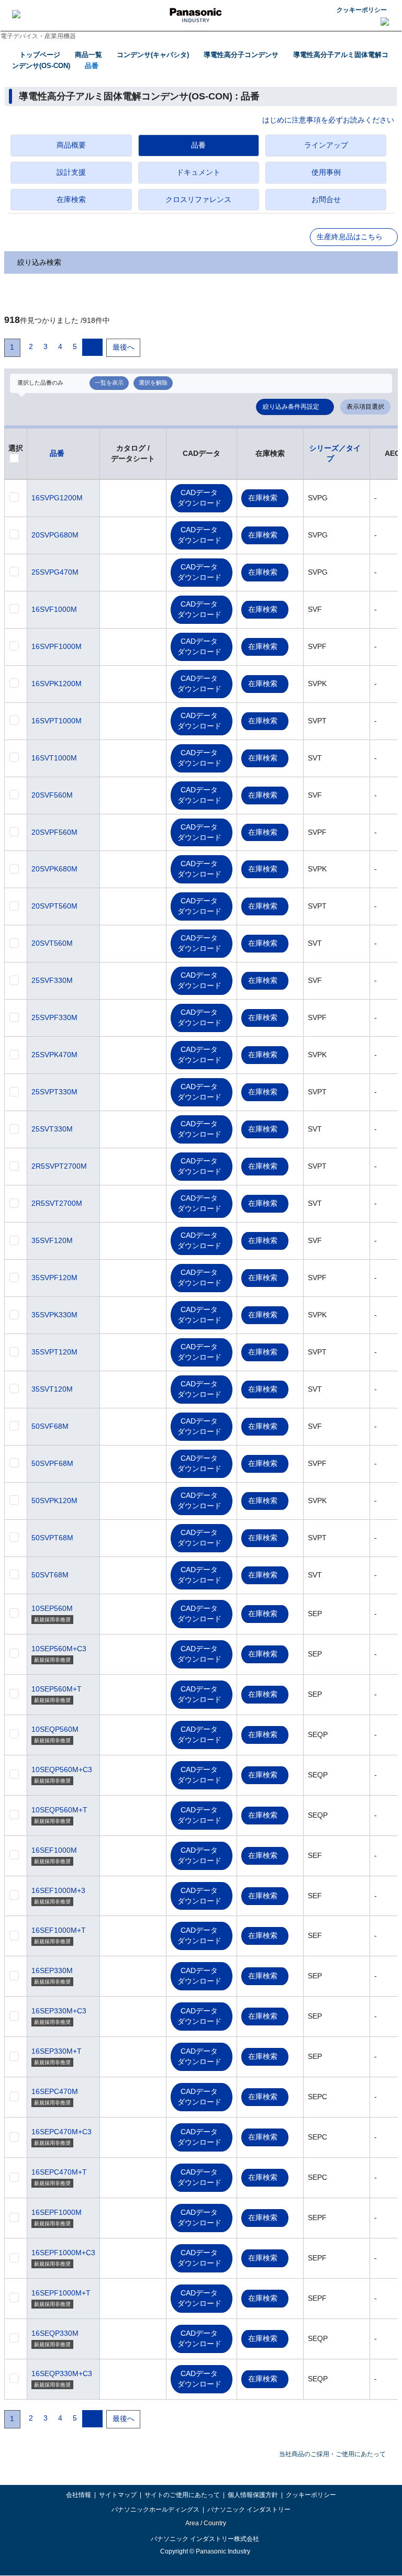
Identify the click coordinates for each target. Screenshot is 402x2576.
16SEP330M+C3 (59, 2011)
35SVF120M (52, 1240)
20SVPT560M (54, 906)
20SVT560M (52, 943)
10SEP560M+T (57, 1689)
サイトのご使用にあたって (182, 2495)
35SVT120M (52, 1389)
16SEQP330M (55, 2333)
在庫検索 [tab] (71, 199)
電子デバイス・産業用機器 (38, 36)
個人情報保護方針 (253, 2495)
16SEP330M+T (57, 2051)
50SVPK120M (54, 1500)
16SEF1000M (54, 1850)
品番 (92, 66)
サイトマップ (118, 2495)
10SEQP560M (55, 1729)
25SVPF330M (54, 1017)
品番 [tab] (198, 145)
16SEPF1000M (57, 2212)
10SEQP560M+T (59, 1810)
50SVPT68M (52, 1538)
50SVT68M (50, 1575)
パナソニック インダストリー (249, 2510)
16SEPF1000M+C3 (63, 2253)
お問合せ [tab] (326, 199)
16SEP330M (52, 1970)
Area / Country (205, 2523)
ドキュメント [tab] (198, 172)
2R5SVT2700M (57, 1203)
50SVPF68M (52, 1463)
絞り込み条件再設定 (291, 407)
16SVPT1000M (57, 721)
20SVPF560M (54, 832)
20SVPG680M (55, 535)
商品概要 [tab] (71, 145)
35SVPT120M (54, 1352)
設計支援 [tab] (71, 172)
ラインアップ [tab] (326, 145)
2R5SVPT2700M (59, 1166)
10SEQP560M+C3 (62, 1769)
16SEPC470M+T (59, 2172)
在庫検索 (263, 498)
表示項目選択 (365, 407)
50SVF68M (50, 1426)
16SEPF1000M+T (61, 2293)
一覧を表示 (109, 383)
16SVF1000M (54, 609)
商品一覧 (88, 55)
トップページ (40, 55)
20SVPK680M (54, 869)
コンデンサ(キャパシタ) (153, 55)
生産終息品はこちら (350, 237)
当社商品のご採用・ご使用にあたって (332, 2454)
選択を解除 (153, 383)
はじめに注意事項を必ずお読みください (328, 120)
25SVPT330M (54, 1092)
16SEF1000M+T (59, 1930)
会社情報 (79, 2495)
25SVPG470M (55, 572)
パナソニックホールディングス (155, 2510)
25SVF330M (52, 980)
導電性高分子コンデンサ (241, 55)
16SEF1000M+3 (58, 1890)
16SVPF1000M (57, 646)
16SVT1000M (54, 758)
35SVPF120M (54, 1278)
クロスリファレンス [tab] (198, 199)
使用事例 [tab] (326, 172)
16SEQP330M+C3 (62, 2373)
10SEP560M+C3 (59, 1649)
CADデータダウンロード (199, 498)
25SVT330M (52, 1129)
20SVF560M (52, 795)
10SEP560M (52, 1608)
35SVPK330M (54, 1315)
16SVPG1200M (57, 498)
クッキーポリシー (362, 10)
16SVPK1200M (57, 684)
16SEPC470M (55, 2091)
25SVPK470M (54, 1055)
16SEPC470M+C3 (62, 2132)
